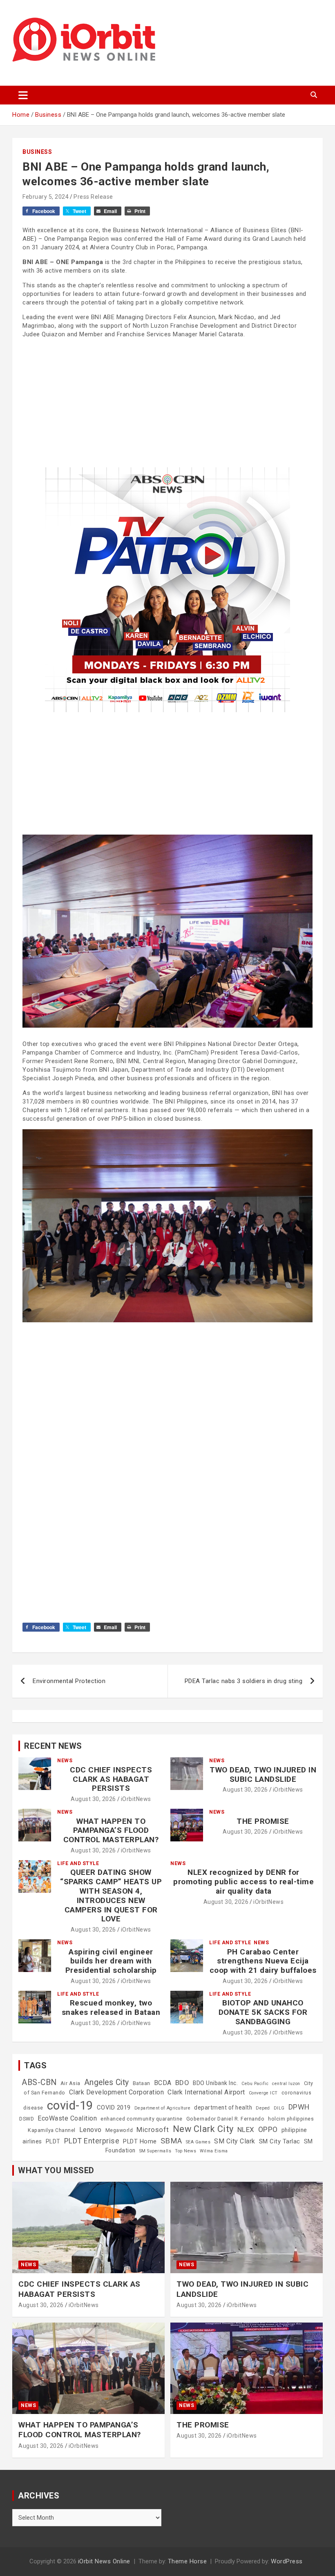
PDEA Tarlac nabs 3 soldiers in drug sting (244, 1681)
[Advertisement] (167, 402)
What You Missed (56, 2170)
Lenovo (90, 2130)
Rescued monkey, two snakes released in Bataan (111, 2008)
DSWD (27, 2119)
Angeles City (107, 2082)
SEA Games (198, 2142)
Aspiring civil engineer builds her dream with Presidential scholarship (111, 1961)
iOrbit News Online (104, 2561)
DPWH (299, 2107)
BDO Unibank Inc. (215, 2083)
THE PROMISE (263, 1821)
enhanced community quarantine (142, 2119)
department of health (223, 2107)
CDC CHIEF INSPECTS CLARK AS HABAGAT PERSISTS (111, 1779)
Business (37, 152)
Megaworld (119, 2130)
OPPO (268, 2129)
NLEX (246, 2130)
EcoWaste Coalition (67, 2118)
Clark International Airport (206, 2092)
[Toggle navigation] (23, 95)
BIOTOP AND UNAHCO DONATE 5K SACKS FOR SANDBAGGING (263, 2012)
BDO (182, 2083)
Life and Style (78, 1863)
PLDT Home (140, 2141)
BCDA (163, 2083)
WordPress (287, 2561)
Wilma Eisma (214, 2151)
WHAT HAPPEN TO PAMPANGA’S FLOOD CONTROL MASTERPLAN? (111, 1831)
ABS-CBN (39, 2082)
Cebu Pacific (255, 2084)
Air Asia (70, 2083)
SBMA (171, 2141)
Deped (263, 2108)
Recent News (53, 1746)
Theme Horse (188, 2561)
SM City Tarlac (280, 2141)
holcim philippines (291, 2119)
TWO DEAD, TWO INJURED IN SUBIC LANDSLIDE (263, 1774)
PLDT (53, 2141)
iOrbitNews (136, 1799)
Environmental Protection (69, 1681)
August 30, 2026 (93, 1799)
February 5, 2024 (46, 197)
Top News (185, 2151)
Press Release (93, 197)
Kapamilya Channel (52, 2130)
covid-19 (70, 2105)
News (65, 1761)
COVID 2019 (114, 2107)
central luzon (286, 2084)
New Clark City (203, 2129)
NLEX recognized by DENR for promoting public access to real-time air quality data (243, 1882)
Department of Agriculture (163, 2108)
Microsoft (153, 2130)
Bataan (142, 2083)
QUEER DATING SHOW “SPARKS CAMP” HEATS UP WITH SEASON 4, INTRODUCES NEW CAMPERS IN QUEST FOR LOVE (111, 1895)
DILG (279, 2108)
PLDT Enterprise (92, 2141)
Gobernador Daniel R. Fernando (226, 2119)
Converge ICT (263, 2093)
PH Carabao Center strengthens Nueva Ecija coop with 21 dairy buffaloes (263, 1961)
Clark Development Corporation (117, 2092)
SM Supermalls (155, 2151)
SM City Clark (235, 2141)
